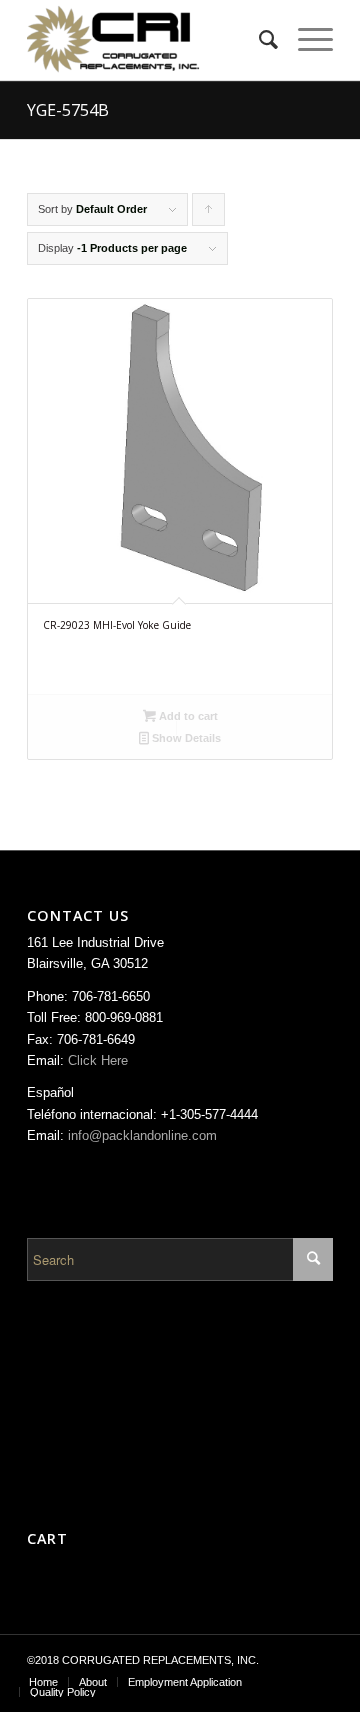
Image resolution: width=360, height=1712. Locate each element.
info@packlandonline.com (142, 1135)
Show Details (185, 738)
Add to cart (187, 716)
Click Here (98, 1060)
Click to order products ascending (209, 214)
